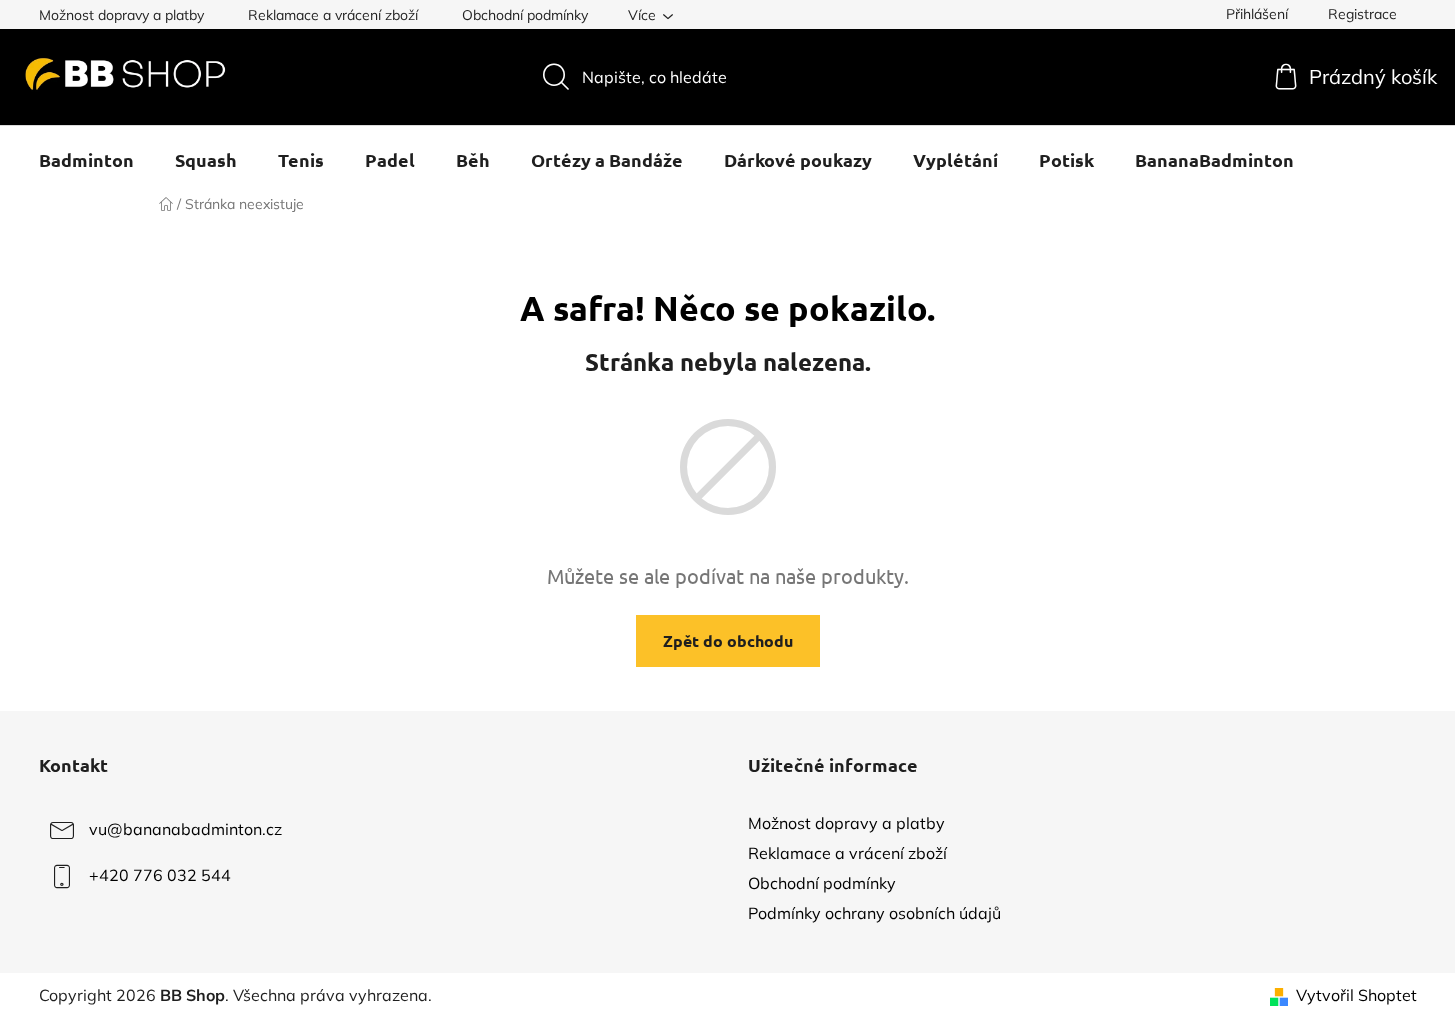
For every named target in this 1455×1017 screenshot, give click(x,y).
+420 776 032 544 (160, 875)
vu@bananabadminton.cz (185, 829)
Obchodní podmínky (525, 15)
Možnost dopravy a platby (121, 15)
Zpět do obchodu (728, 640)
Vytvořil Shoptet (1356, 995)
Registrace (1362, 14)
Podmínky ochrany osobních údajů (874, 913)
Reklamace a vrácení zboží (333, 15)
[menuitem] (86, 160)
